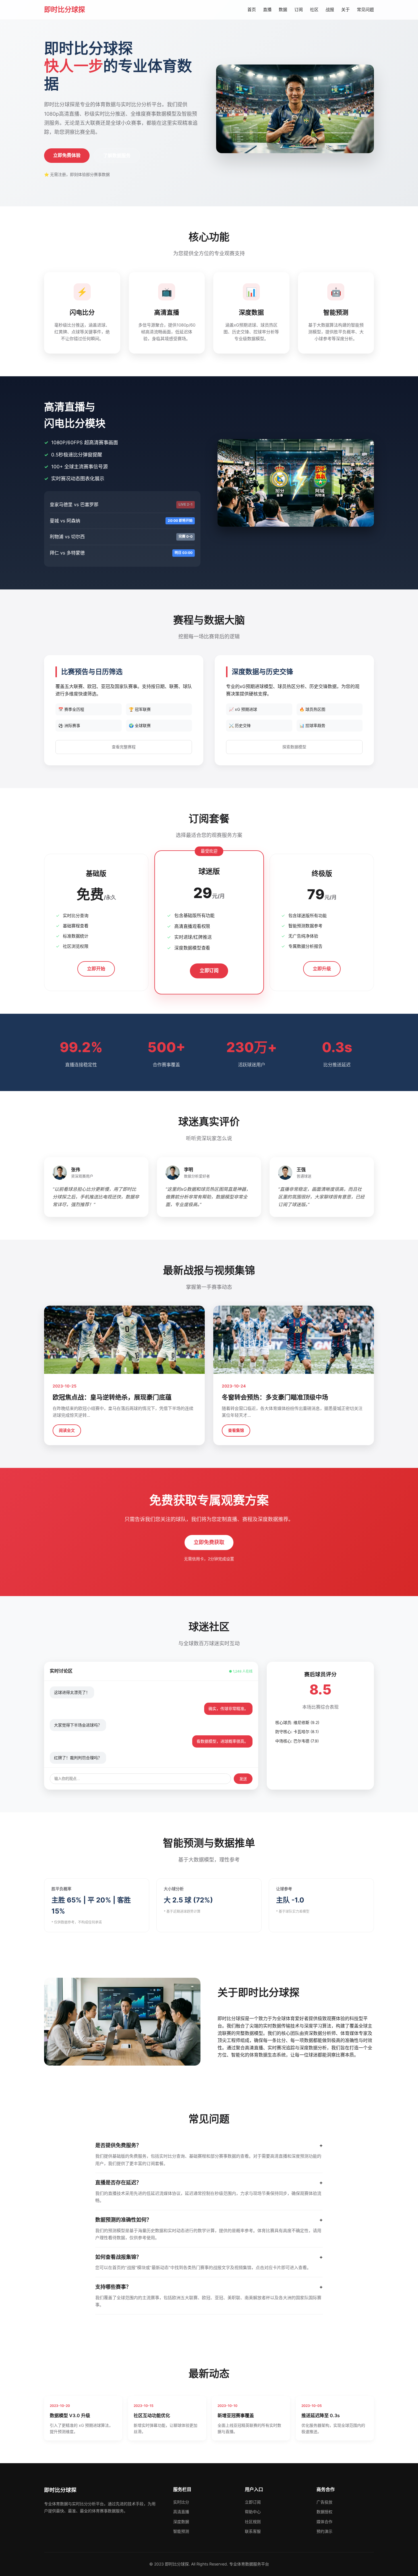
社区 (314, 10)
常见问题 (365, 10)
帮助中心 (253, 2512)
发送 (243, 1779)
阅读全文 (67, 1430)
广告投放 (324, 2502)
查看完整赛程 (124, 747)
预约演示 (324, 2531)
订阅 (299, 10)
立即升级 (322, 969)
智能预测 (181, 2531)
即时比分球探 (65, 10)
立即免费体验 (67, 155)
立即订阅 (209, 971)
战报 (330, 10)
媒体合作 (324, 2522)
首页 (252, 10)
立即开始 (96, 969)
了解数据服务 (117, 155)
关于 (345, 10)
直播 (267, 10)
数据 (283, 10)
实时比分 (181, 2502)
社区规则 (253, 2522)
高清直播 (181, 2512)
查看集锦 (236, 1430)
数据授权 (324, 2512)
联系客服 (253, 2531)
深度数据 (181, 2522)
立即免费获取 (209, 1542)
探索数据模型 (294, 747)
